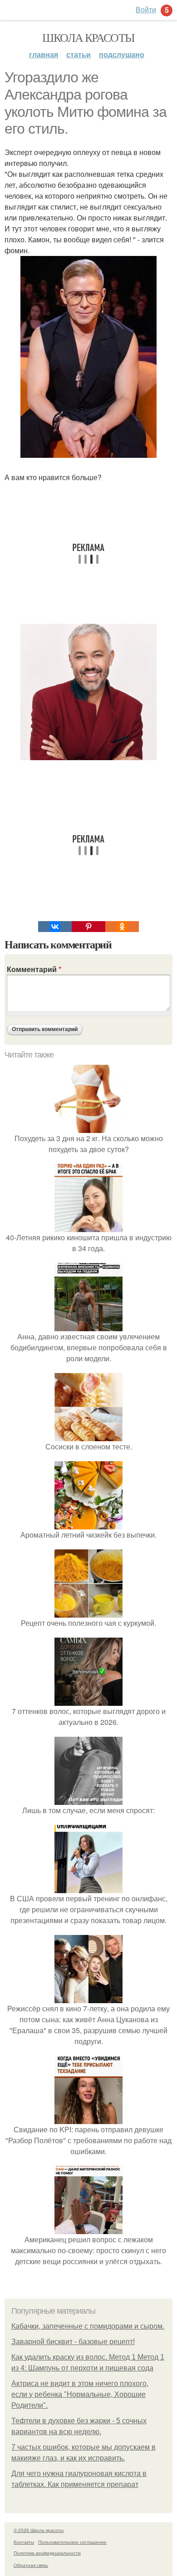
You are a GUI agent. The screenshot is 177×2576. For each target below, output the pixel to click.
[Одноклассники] (122, 927)
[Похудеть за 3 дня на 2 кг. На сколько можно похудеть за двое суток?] (88, 1127)
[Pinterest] (88, 927)
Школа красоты (88, 37)
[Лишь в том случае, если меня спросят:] (88, 1799)
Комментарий (34, 969)
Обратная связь (31, 2565)
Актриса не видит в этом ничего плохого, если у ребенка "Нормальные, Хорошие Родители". (80, 2394)
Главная (44, 54)
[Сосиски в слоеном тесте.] (88, 1436)
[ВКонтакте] (55, 927)
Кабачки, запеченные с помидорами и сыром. (88, 2326)
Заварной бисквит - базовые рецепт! (73, 2342)
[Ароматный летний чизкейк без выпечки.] (88, 1524)
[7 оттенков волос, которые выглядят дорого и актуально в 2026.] (88, 1700)
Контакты (24, 2542)
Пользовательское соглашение (72, 2542)
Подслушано (122, 54)
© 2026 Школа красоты (39, 2530)
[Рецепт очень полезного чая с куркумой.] (88, 1612)
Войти (146, 9)
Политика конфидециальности (47, 2553)
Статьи (79, 54)
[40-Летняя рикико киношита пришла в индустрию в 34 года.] (88, 1226)
